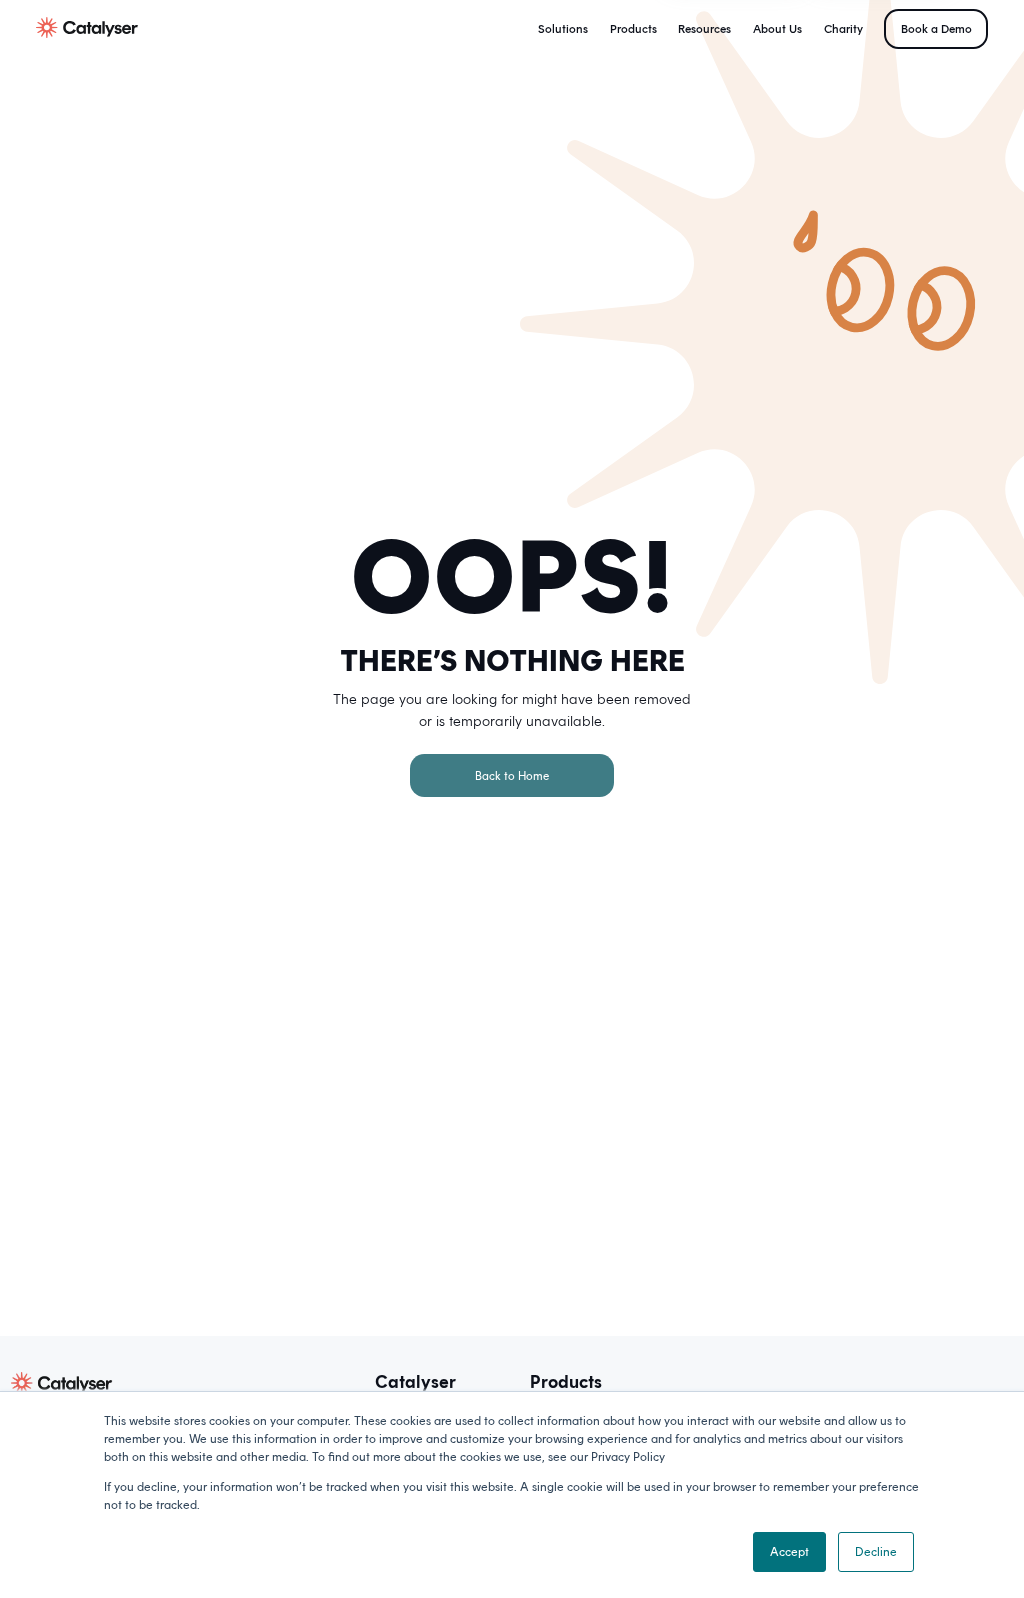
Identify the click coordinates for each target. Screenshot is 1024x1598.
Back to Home (512, 776)
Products (633, 29)
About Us (777, 29)
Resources (704, 29)
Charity (843, 29)
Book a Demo (936, 29)
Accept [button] (789, 1552)
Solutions (563, 29)
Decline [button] (876, 1552)
